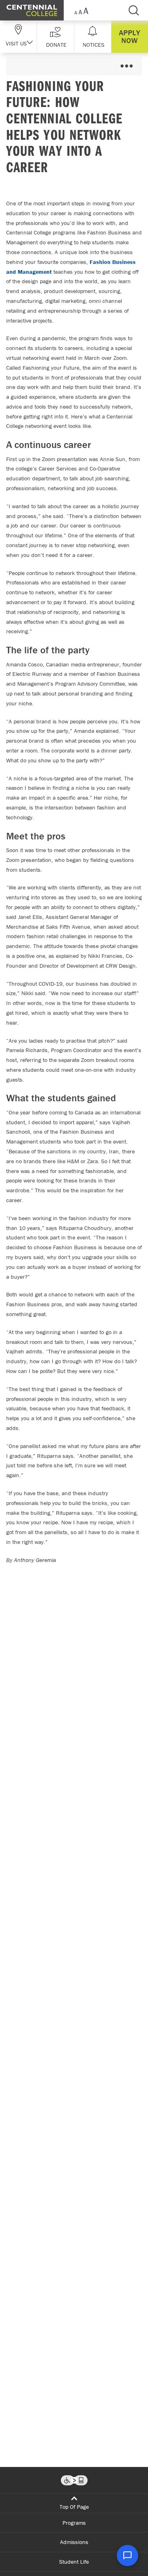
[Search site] (134, 10)
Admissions (74, 2542)
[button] (55, 37)
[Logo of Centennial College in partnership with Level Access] (74, 2480)
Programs (74, 2523)
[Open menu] (126, 66)
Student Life (74, 2562)
